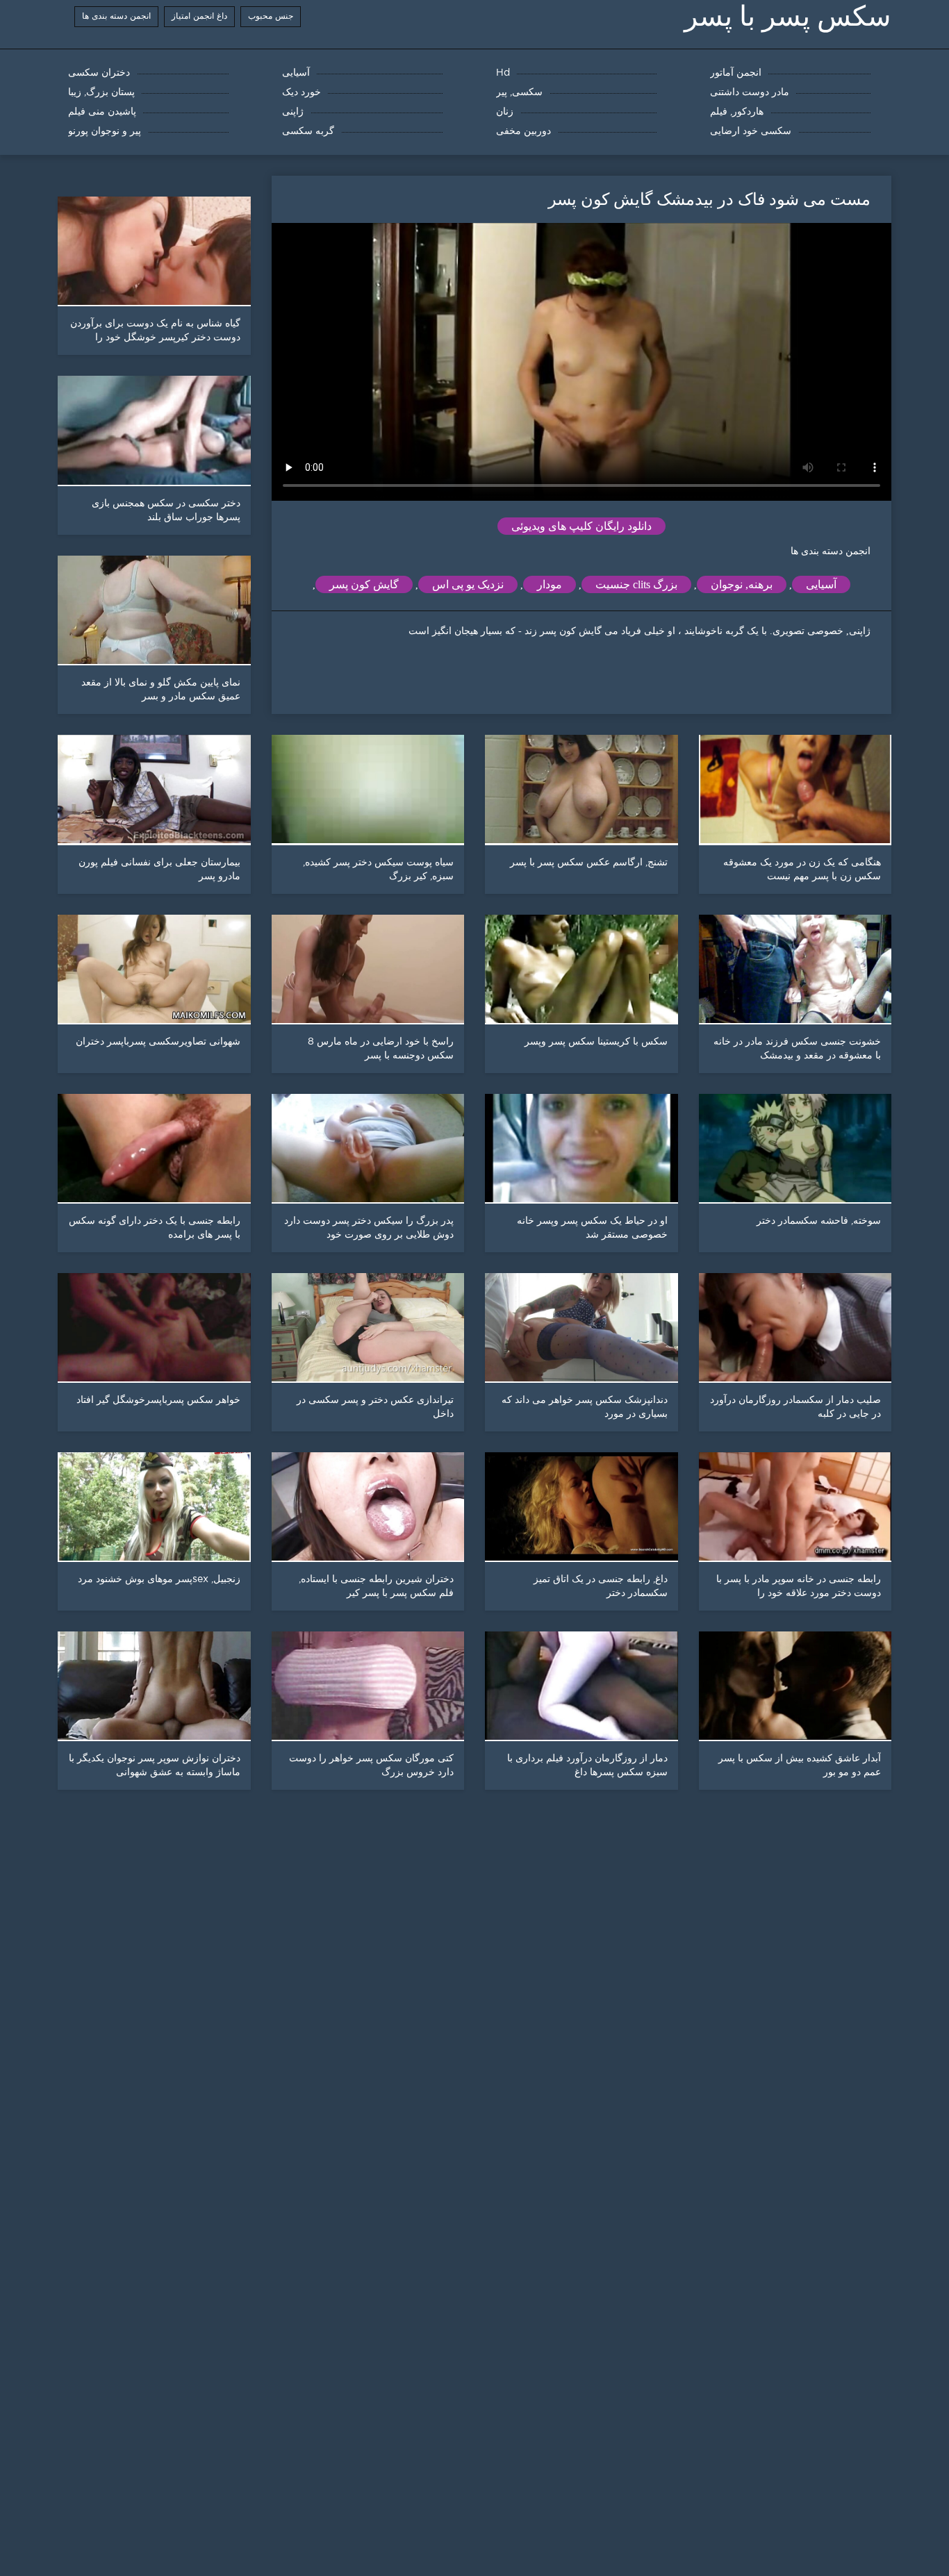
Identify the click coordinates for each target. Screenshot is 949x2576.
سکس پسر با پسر (788, 16)
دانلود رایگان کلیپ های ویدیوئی (581, 526)
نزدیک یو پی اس (468, 584)
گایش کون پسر (364, 584)
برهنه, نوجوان (742, 584)
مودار (550, 584)
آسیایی (821, 584)
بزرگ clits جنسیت (636, 584)
